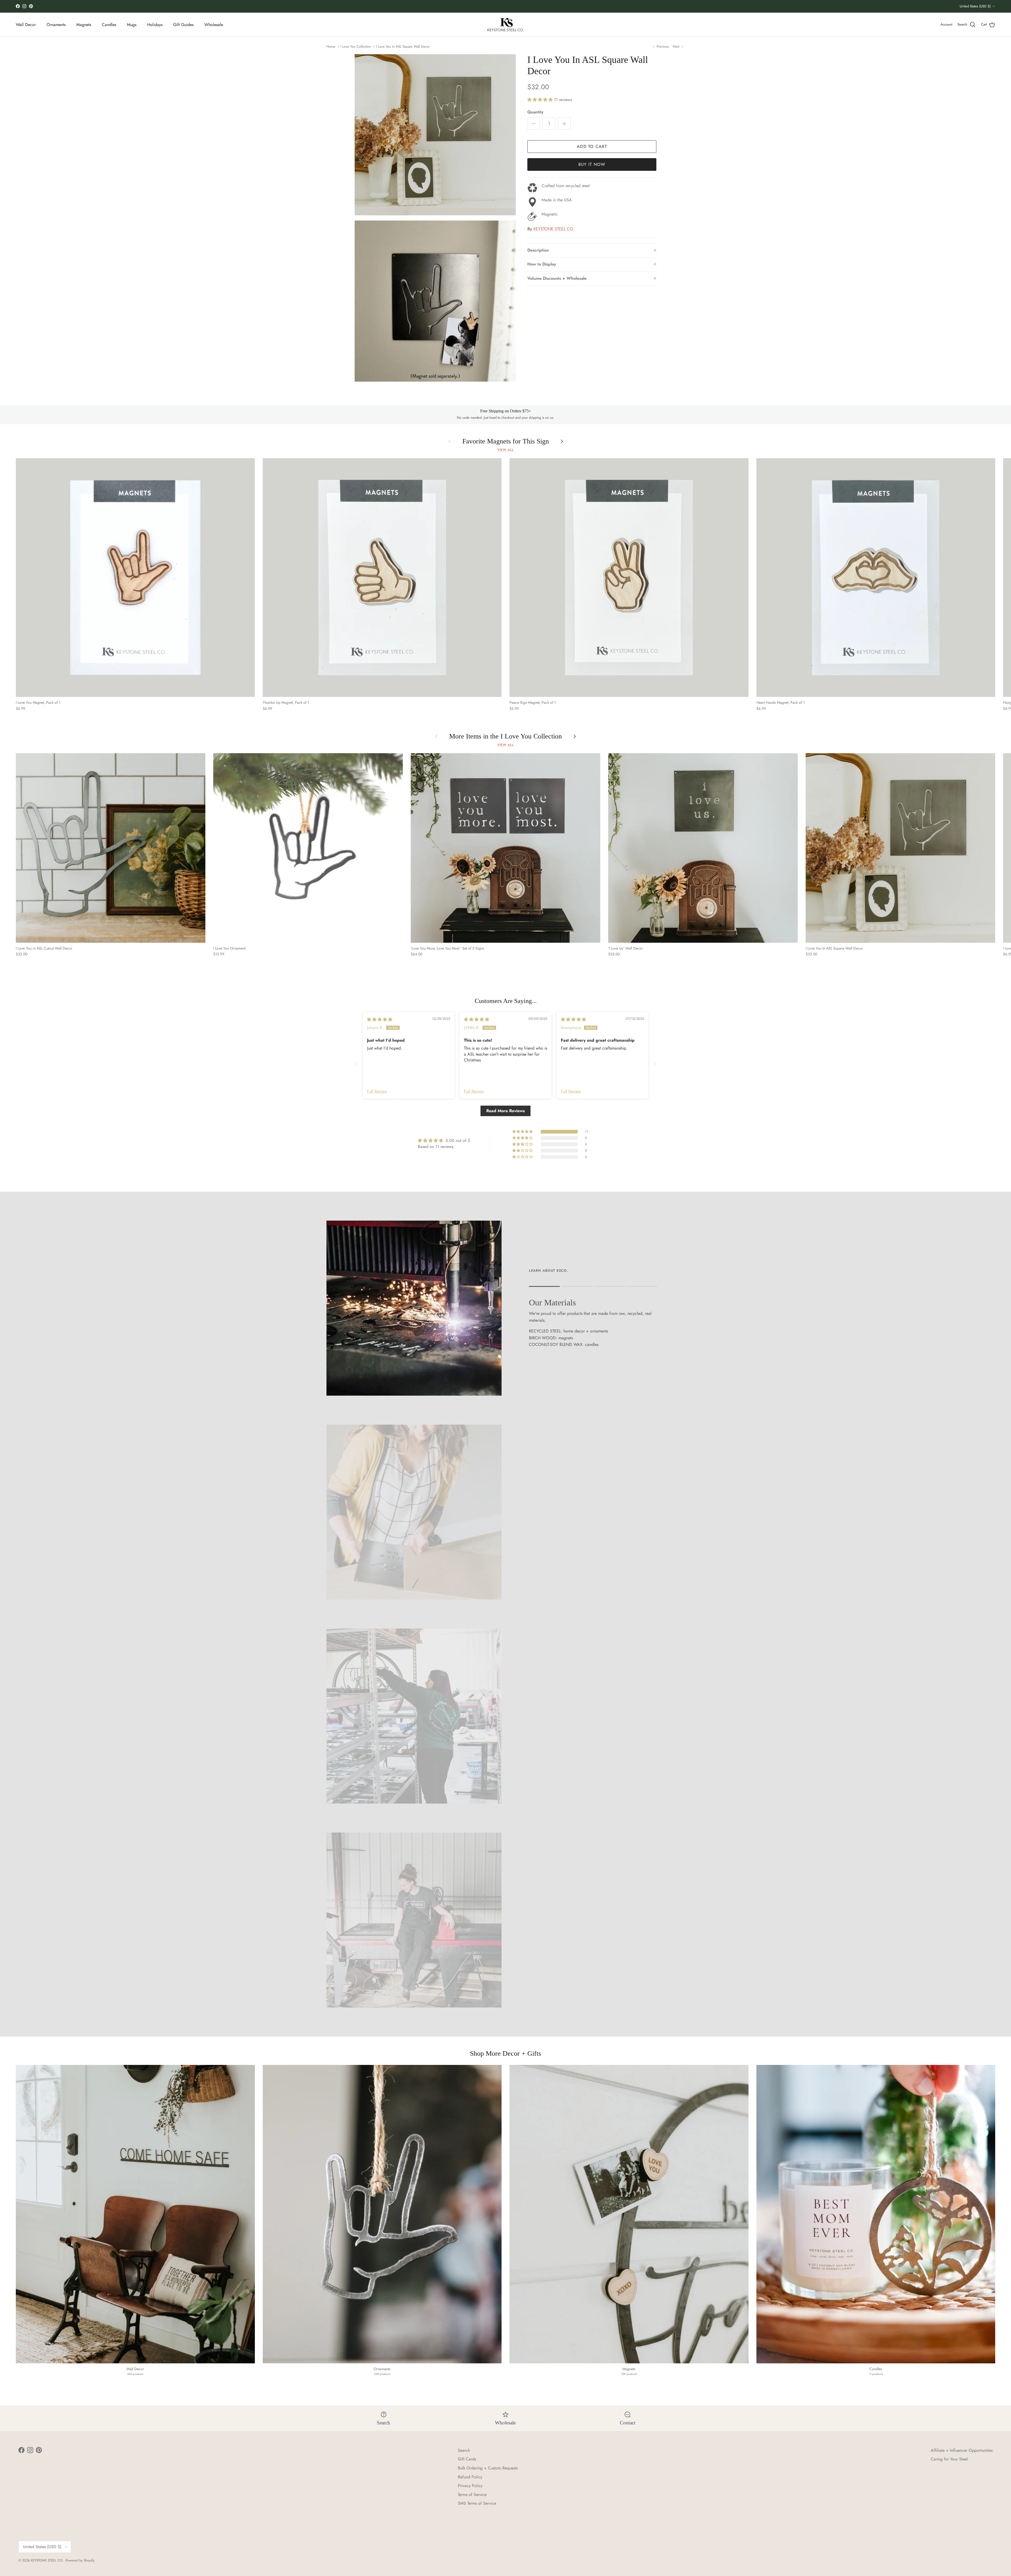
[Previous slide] (356, 1064)
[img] (380, 1019)
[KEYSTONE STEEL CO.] (506, 25)
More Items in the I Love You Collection (506, 736)
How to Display (542, 264)
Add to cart (592, 146)
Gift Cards (467, 2459)
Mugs (132, 25)
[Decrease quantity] (534, 123)
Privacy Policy (470, 2486)
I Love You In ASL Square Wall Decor (403, 46)
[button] (541, 100)
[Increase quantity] (564, 123)
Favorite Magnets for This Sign (506, 441)
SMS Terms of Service (477, 2503)
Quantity (535, 112)
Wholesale (214, 25)
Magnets (84, 25)
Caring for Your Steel (949, 2459)
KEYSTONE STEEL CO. (554, 229)
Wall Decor (26, 25)
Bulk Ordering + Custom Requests (488, 2468)
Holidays (155, 25)
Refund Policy (470, 2477)
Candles (109, 25)
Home (331, 46)
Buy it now (592, 164)
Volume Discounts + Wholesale (557, 278)
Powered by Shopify (80, 2560)
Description (538, 250)
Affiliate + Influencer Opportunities (962, 2450)
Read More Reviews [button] (506, 1111)
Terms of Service (472, 2495)
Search (464, 2450)
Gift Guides (183, 25)
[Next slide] (655, 1064)
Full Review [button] (377, 1091)
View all (506, 450)
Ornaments (56, 25)
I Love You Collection (356, 46)
